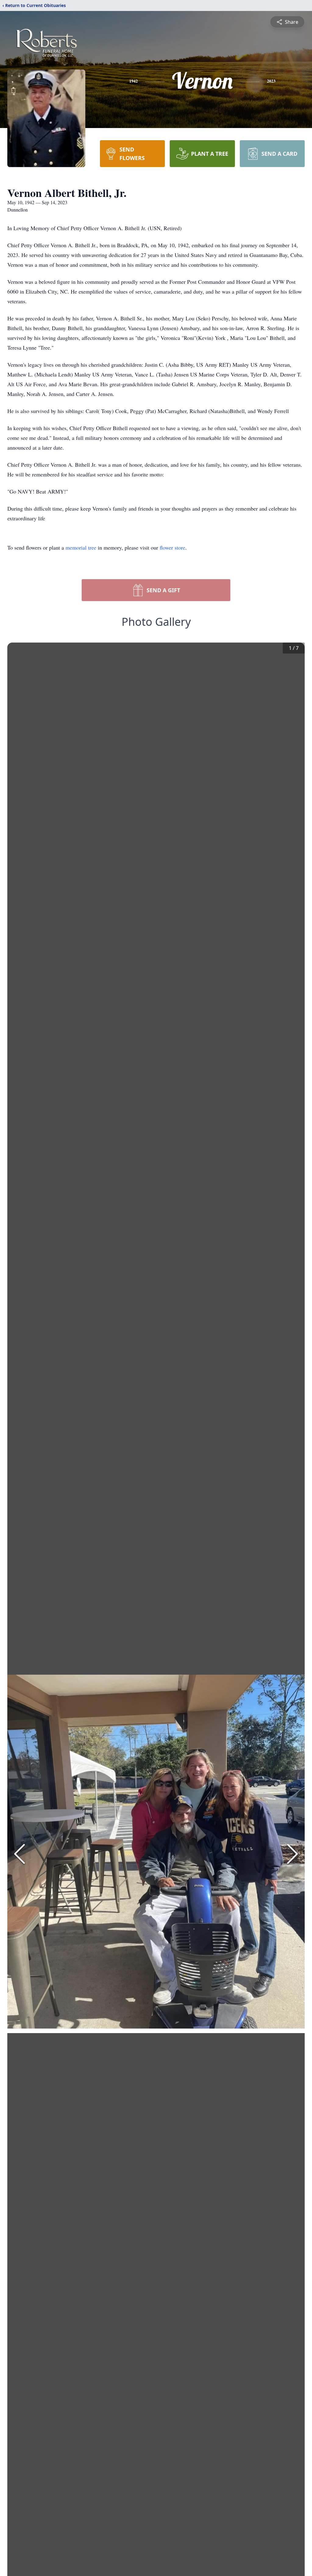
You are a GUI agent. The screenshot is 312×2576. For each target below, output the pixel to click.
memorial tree (81, 547)
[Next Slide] (292, 1854)
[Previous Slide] (19, 1854)
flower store (172, 547)
